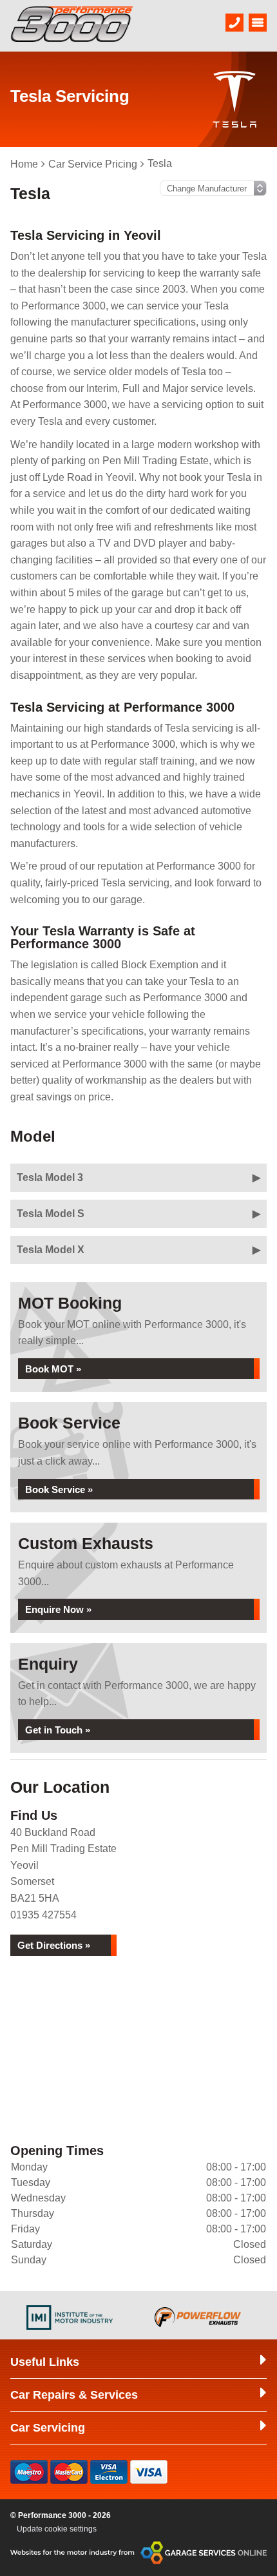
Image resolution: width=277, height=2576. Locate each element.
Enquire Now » (58, 1609)
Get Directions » (54, 1945)
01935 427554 (43, 1915)
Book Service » (59, 1489)
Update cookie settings (57, 2529)
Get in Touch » (58, 1730)
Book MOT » (53, 1369)
